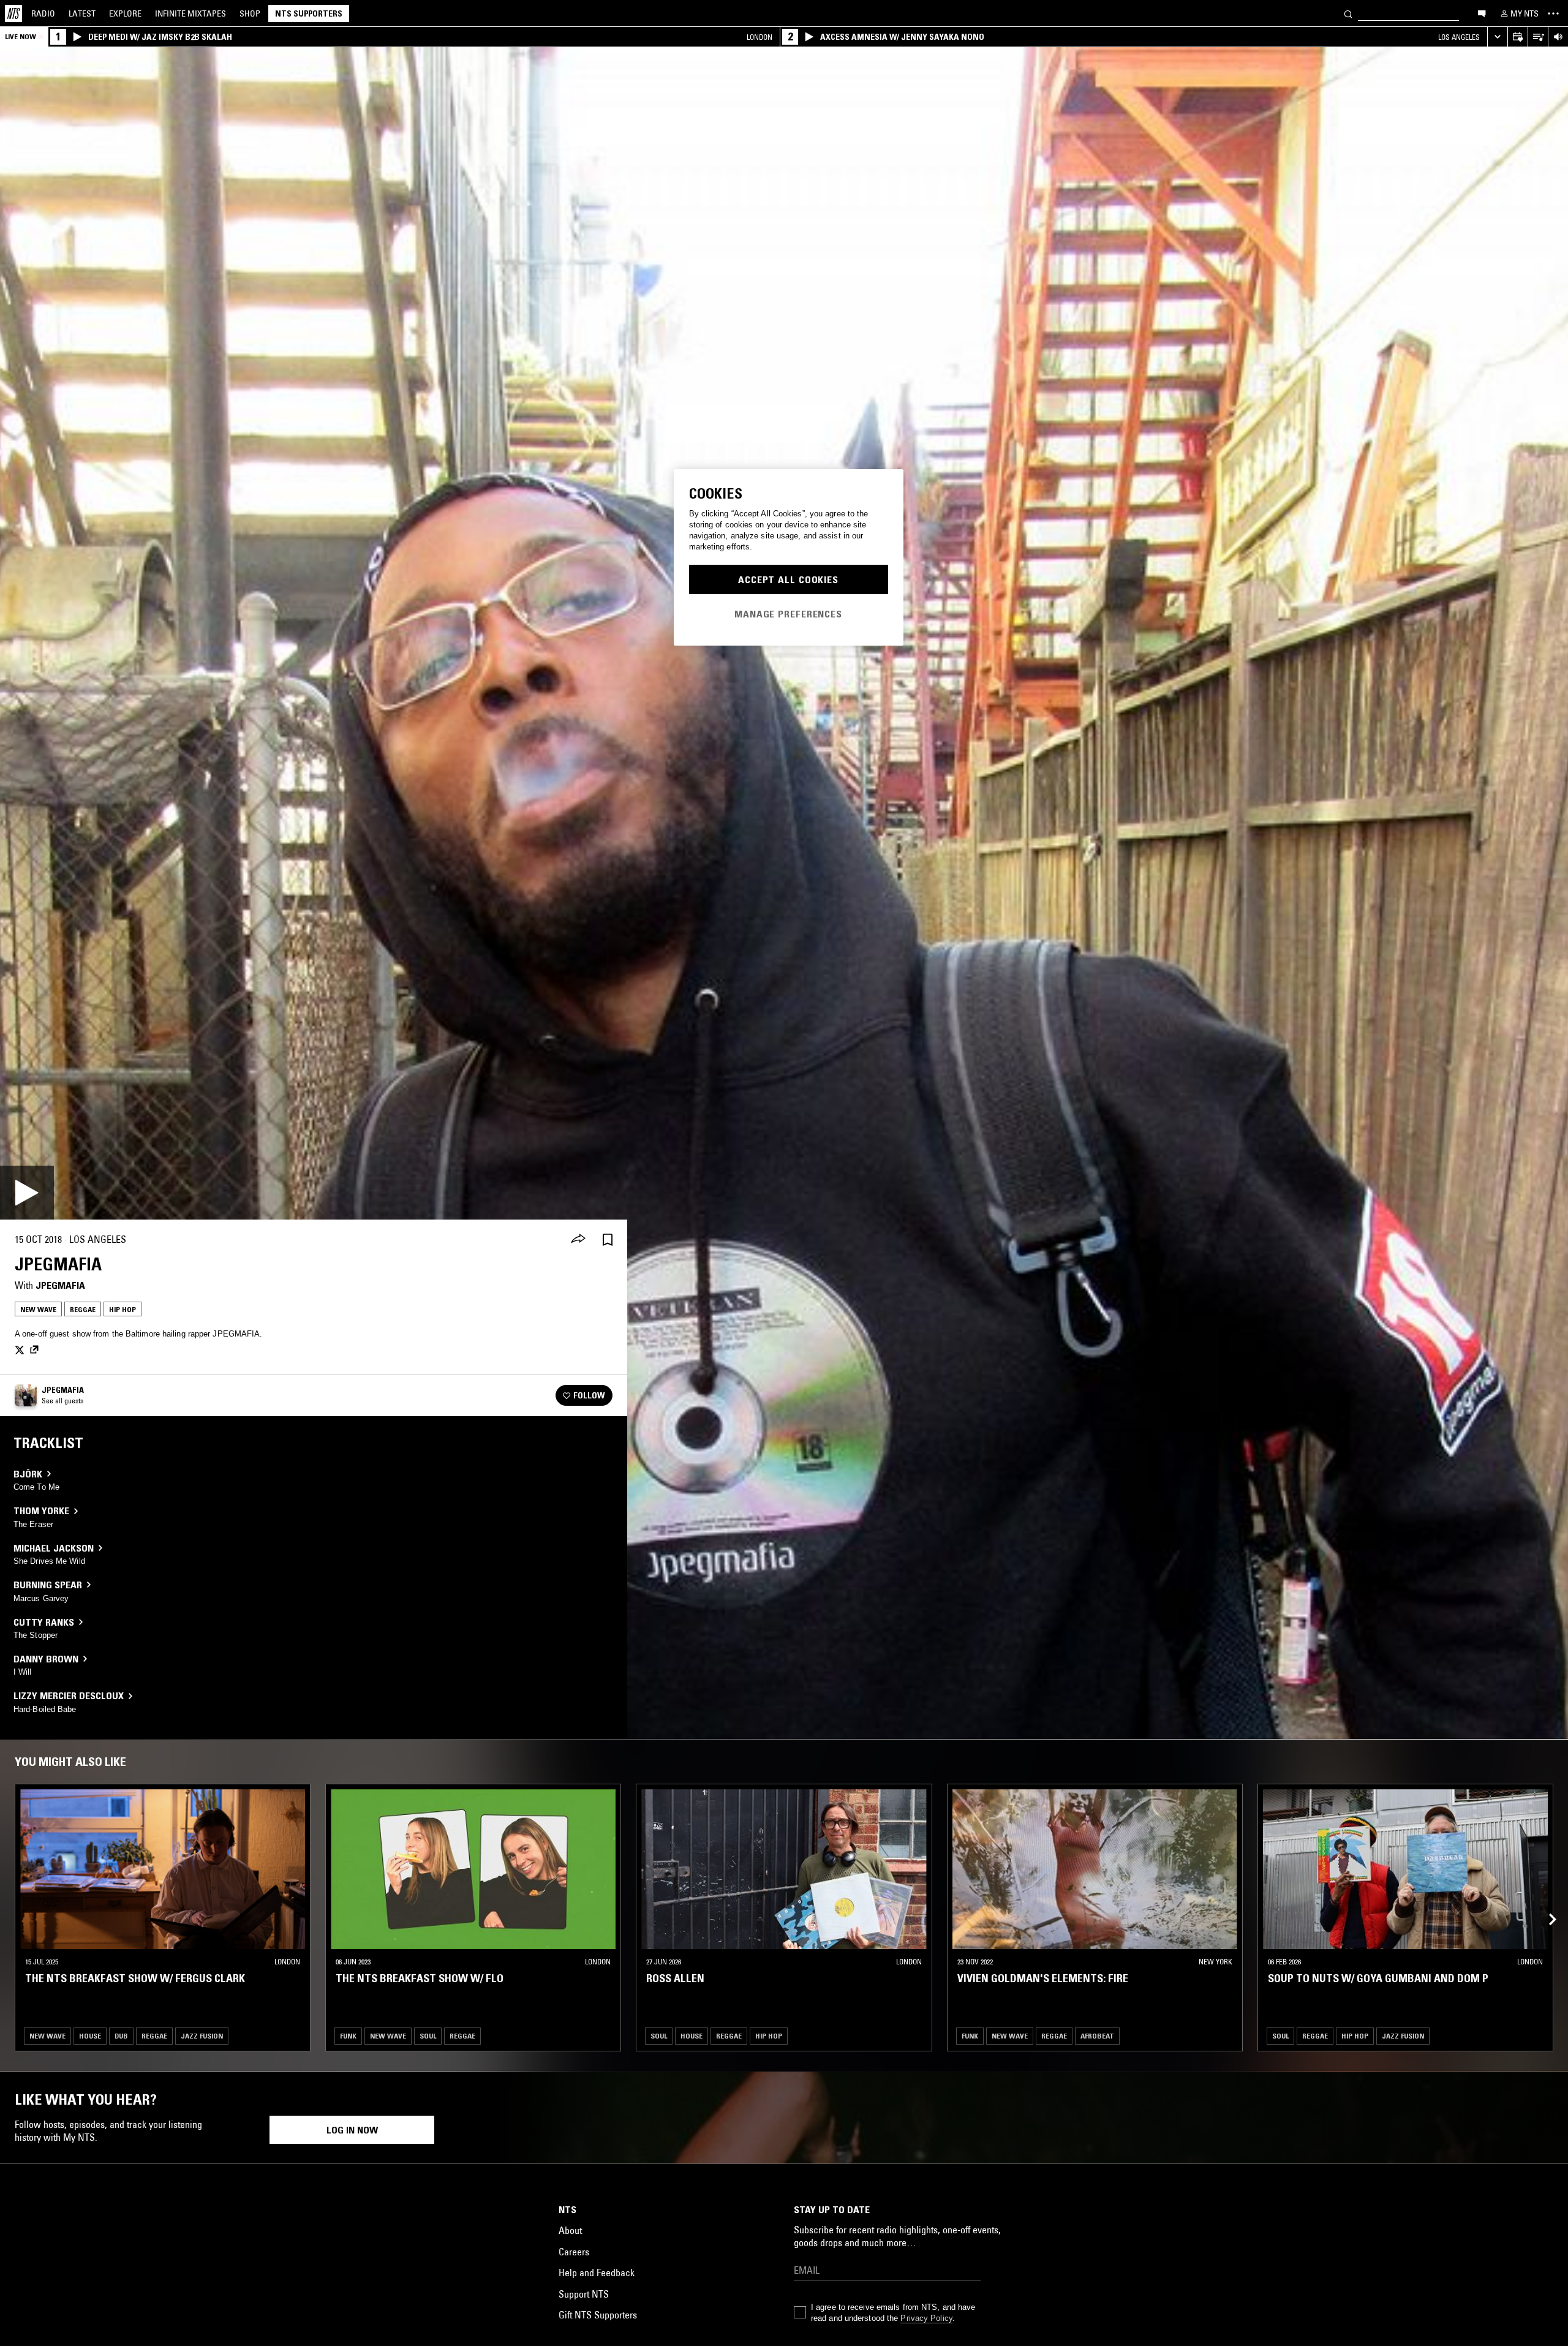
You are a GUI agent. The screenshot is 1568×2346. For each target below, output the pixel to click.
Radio (43, 13)
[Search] (1348, 13)
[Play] (27, 1193)
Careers (574, 2252)
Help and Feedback (597, 2272)
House (90, 2036)
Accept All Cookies (788, 579)
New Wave (38, 1309)
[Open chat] (1482, 13)
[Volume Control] (1558, 37)
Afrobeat (1097, 2036)
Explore (125, 13)
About (570, 2230)
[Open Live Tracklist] (1538, 37)
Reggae (83, 1309)
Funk (348, 2036)
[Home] (13, 13)
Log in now (352, 2130)
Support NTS (584, 2294)
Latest (82, 13)
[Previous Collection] (1545, 1906)
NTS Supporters (309, 13)
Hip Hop (123, 1309)
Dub (121, 2036)
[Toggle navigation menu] (1553, 13)
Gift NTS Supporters (598, 2315)
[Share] (578, 1240)
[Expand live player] (1497, 37)
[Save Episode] (608, 1239)
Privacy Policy (926, 2318)
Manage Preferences (788, 614)
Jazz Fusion (202, 2036)
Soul (428, 2036)
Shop (250, 13)
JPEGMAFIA (60, 1285)
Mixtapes (190, 13)
